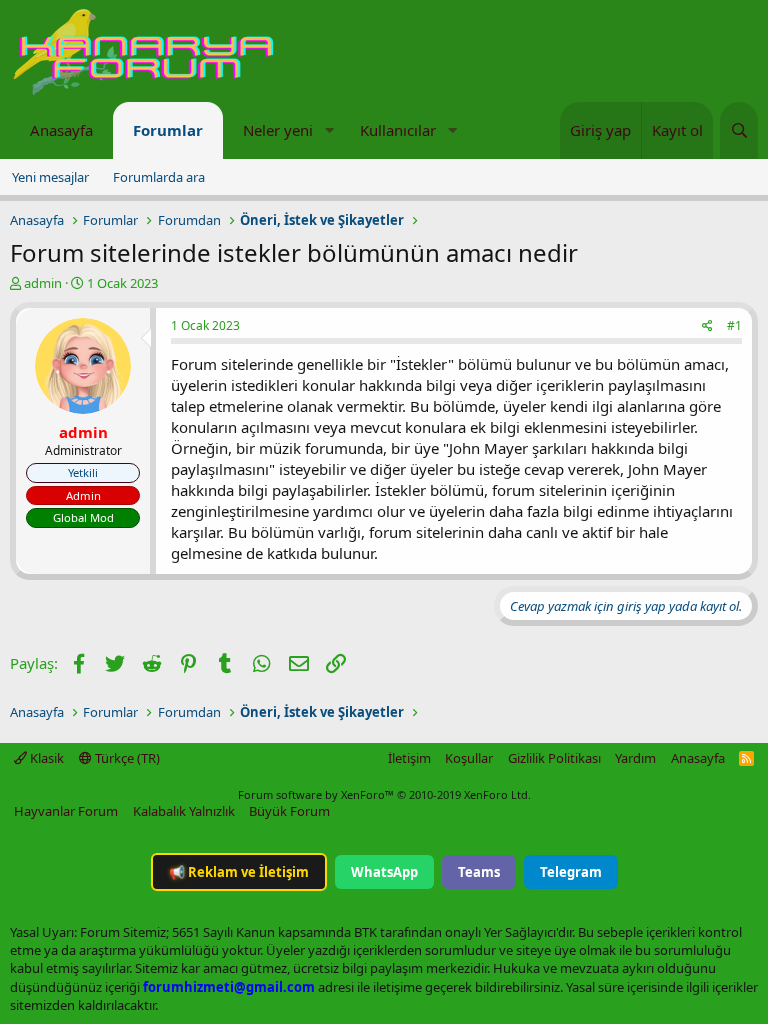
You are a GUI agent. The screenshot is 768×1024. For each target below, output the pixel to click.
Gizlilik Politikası (554, 758)
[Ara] (739, 130)
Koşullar (469, 758)
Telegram (571, 872)
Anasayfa (61, 130)
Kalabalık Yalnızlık (184, 811)
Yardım (635, 758)
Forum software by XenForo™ (384, 794)
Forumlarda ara (159, 177)
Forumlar (168, 130)
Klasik (45, 758)
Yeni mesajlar (50, 177)
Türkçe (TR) (126, 758)
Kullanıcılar (398, 130)
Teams (479, 872)
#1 (734, 325)
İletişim (409, 758)
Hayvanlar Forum (66, 811)
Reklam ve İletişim (239, 872)
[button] (329, 130)
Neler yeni (278, 130)
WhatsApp (384, 872)
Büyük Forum (289, 811)
